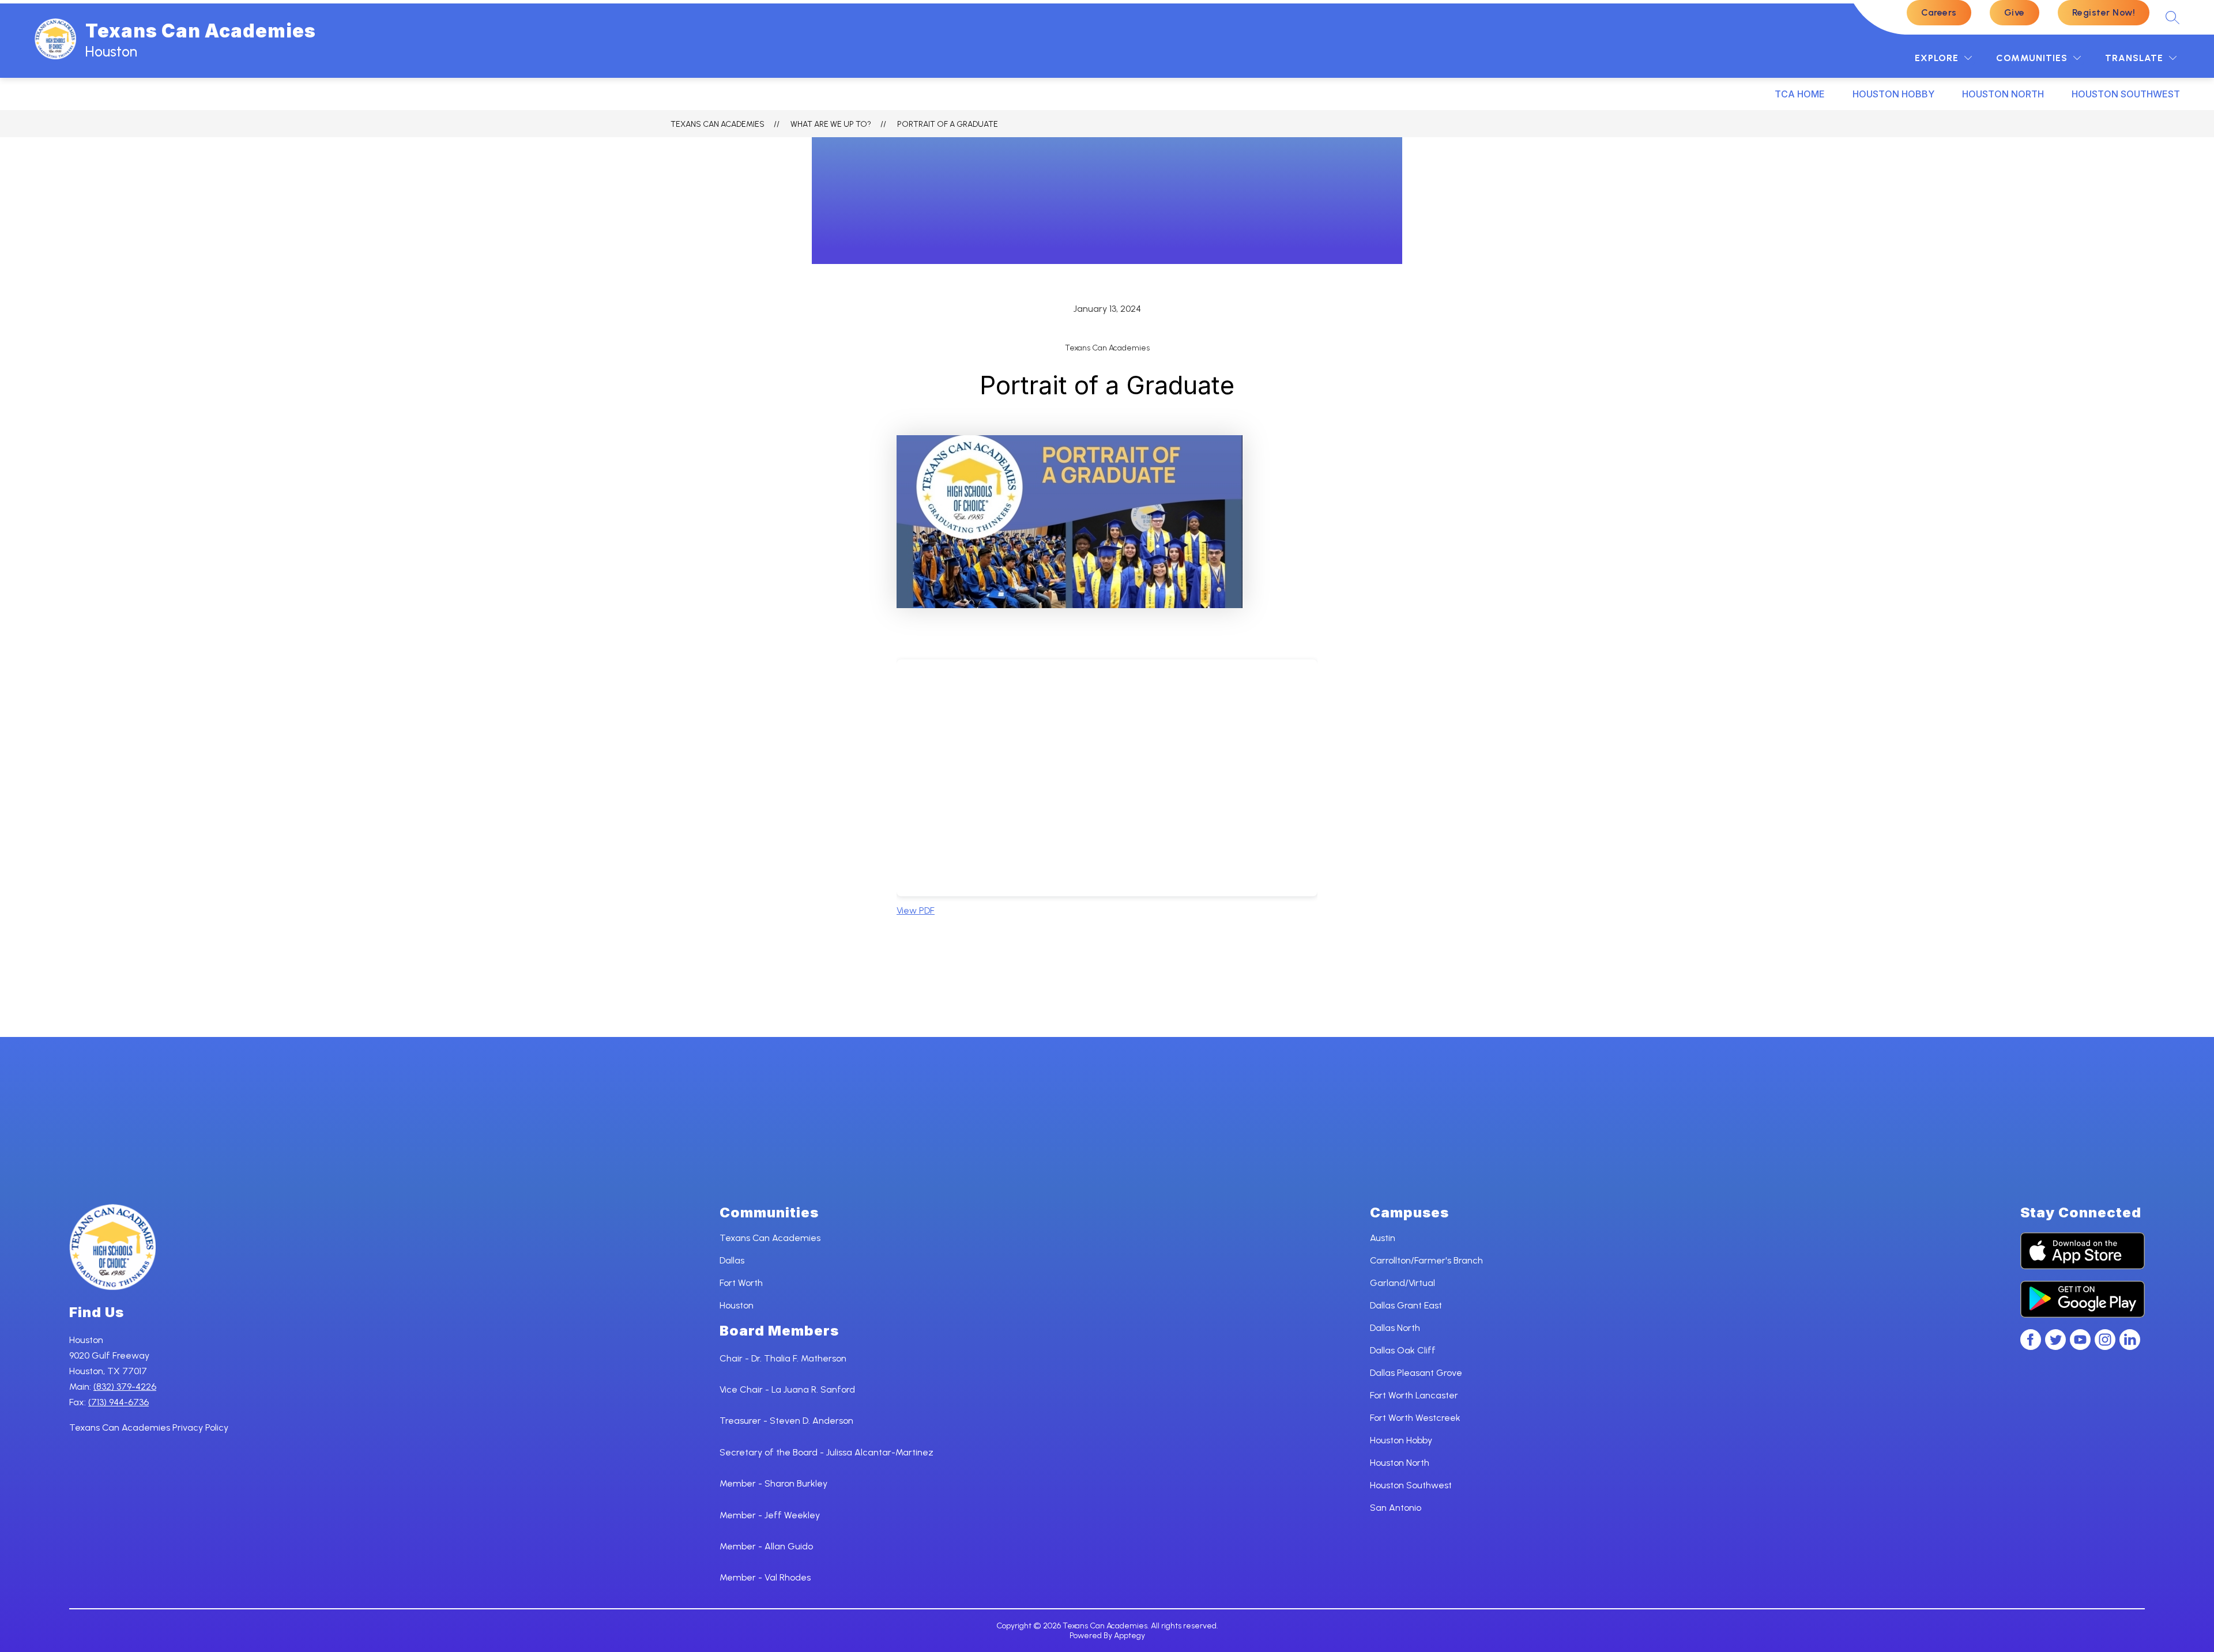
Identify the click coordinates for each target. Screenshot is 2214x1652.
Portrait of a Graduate (948, 124)
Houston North (1400, 1463)
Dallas (732, 1260)
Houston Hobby (1401, 1440)
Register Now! (2104, 12)
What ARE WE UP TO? (831, 124)
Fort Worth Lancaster (1414, 1395)
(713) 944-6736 (118, 1402)
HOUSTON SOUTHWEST (2126, 94)
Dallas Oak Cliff (1403, 1350)
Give (2015, 12)
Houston (737, 1305)
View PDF (916, 910)
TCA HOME (1800, 94)
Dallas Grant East (1406, 1305)
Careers (1939, 12)
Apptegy (1129, 1636)
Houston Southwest (1411, 1485)
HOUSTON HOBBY (1893, 94)
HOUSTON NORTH (2003, 94)
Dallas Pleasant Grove (1416, 1373)
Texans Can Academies (718, 124)
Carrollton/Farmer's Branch (1426, 1260)
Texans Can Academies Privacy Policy (149, 1427)
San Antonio (1396, 1508)
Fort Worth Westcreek (1415, 1418)
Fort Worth (741, 1283)
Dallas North (1395, 1328)
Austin (1383, 1238)
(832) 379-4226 (125, 1387)
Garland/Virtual (1402, 1283)
